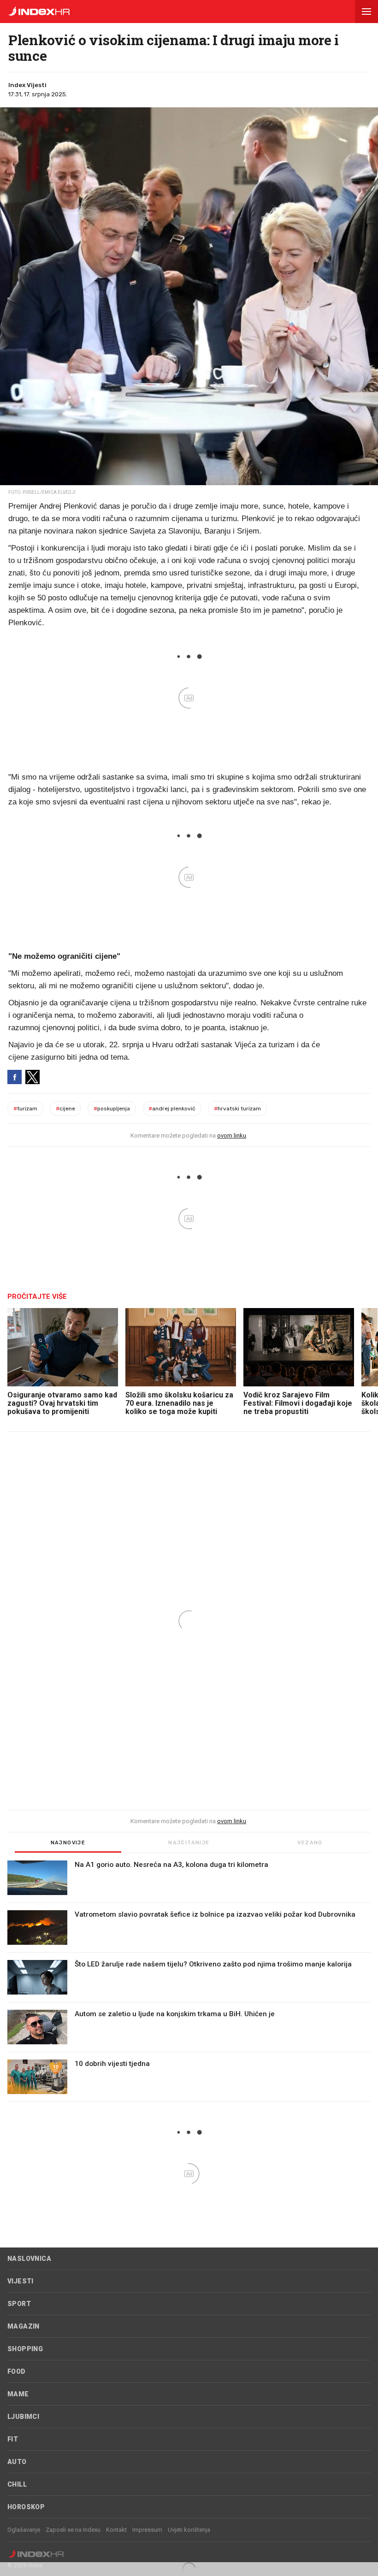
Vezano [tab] (310, 1843)
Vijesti (21, 2281)
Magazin (24, 2326)
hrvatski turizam (237, 1109)
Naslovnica (29, 2259)
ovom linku (232, 1135)
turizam (25, 1109)
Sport (19, 2304)
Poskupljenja (112, 1109)
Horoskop (26, 2507)
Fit (13, 2439)
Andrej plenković (172, 1109)
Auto (17, 2462)
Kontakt (116, 2530)
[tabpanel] (189, 1981)
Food (17, 2371)
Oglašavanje (24, 2530)
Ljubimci (23, 2417)
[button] (366, 12)
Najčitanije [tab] (189, 1843)
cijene (65, 1109)
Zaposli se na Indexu (73, 2530)
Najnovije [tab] (68, 1843)
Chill (17, 2484)
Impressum (147, 2530)
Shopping (25, 2349)
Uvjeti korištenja (189, 2530)
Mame (18, 2394)
